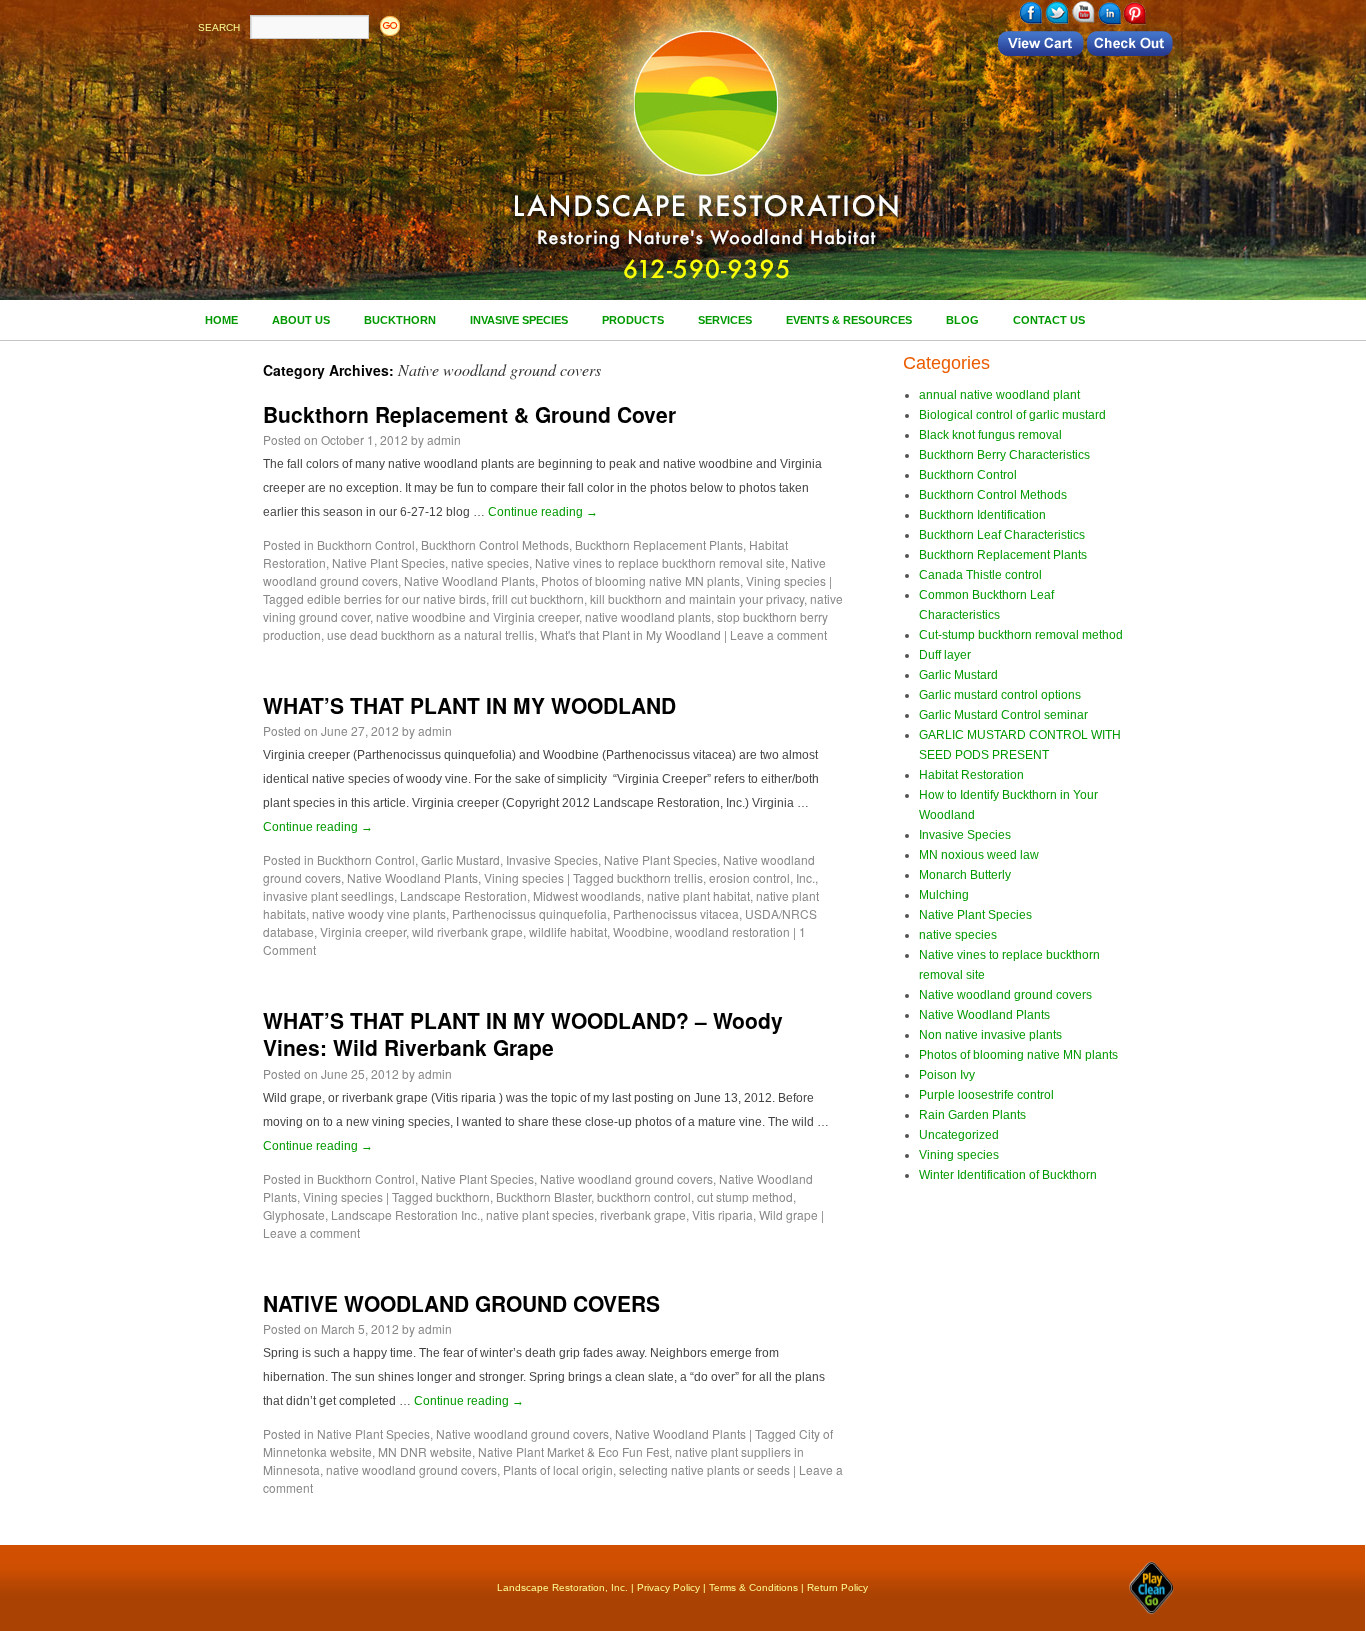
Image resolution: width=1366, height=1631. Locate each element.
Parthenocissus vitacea (676, 913)
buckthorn (463, 1196)
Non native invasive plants (990, 1035)
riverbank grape (643, 1214)
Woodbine (641, 931)
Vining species (786, 580)
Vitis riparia (722, 1214)
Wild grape (788, 1214)
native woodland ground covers (411, 1469)
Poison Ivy (947, 1075)
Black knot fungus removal (990, 435)
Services (725, 320)
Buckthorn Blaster (543, 1196)
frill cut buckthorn (538, 598)
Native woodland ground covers (626, 1178)
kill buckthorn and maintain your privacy (697, 598)
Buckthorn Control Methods (495, 544)
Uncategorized (959, 1135)
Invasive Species (519, 320)
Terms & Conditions (753, 1587)
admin (444, 439)
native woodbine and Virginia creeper (477, 616)
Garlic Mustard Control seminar (1003, 715)
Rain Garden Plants (972, 1115)
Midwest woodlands (587, 895)
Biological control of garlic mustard (1012, 415)
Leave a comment (778, 634)
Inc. (805, 877)
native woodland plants (648, 616)
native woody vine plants (379, 913)
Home (221, 320)
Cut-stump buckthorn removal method (1021, 635)
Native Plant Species (388, 562)
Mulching (944, 895)
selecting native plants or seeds (704, 1469)
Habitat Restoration (971, 775)
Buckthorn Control (366, 544)
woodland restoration (732, 931)
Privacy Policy (668, 1587)
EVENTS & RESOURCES (849, 320)
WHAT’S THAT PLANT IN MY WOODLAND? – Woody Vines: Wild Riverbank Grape (523, 1033)
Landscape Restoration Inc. (405, 1214)
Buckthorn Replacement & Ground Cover (469, 414)
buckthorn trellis (660, 877)
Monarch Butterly (965, 875)
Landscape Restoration (463, 895)
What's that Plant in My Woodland (630, 634)
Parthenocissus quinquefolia (529, 913)
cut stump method (745, 1196)
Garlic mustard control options (1000, 695)
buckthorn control (644, 1196)
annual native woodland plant (999, 395)
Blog (962, 320)
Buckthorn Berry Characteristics (1004, 455)
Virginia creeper (363, 931)
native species (490, 562)
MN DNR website (425, 1451)
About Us (301, 320)
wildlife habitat (568, 931)
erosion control (749, 877)
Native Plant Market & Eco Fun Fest (573, 1451)
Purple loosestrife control (986, 1095)
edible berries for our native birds (396, 598)
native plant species (540, 1214)
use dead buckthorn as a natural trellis (430, 634)
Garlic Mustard (460, 859)
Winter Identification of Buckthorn (1008, 1175)
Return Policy (837, 1587)
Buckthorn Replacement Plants (659, 544)
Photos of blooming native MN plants (640, 580)
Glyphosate (294, 1214)
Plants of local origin (558, 1469)
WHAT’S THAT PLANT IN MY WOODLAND (469, 705)
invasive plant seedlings (328, 895)
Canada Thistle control (980, 575)
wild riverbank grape (467, 931)
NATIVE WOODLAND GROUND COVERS (461, 1303)
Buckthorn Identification (982, 515)
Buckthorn (400, 320)
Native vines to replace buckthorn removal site (660, 562)
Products (633, 320)
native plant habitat (698, 895)
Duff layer (945, 655)
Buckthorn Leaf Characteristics (1002, 535)
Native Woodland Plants (469, 580)
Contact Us (1049, 320)
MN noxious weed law (979, 855)
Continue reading (543, 512)
